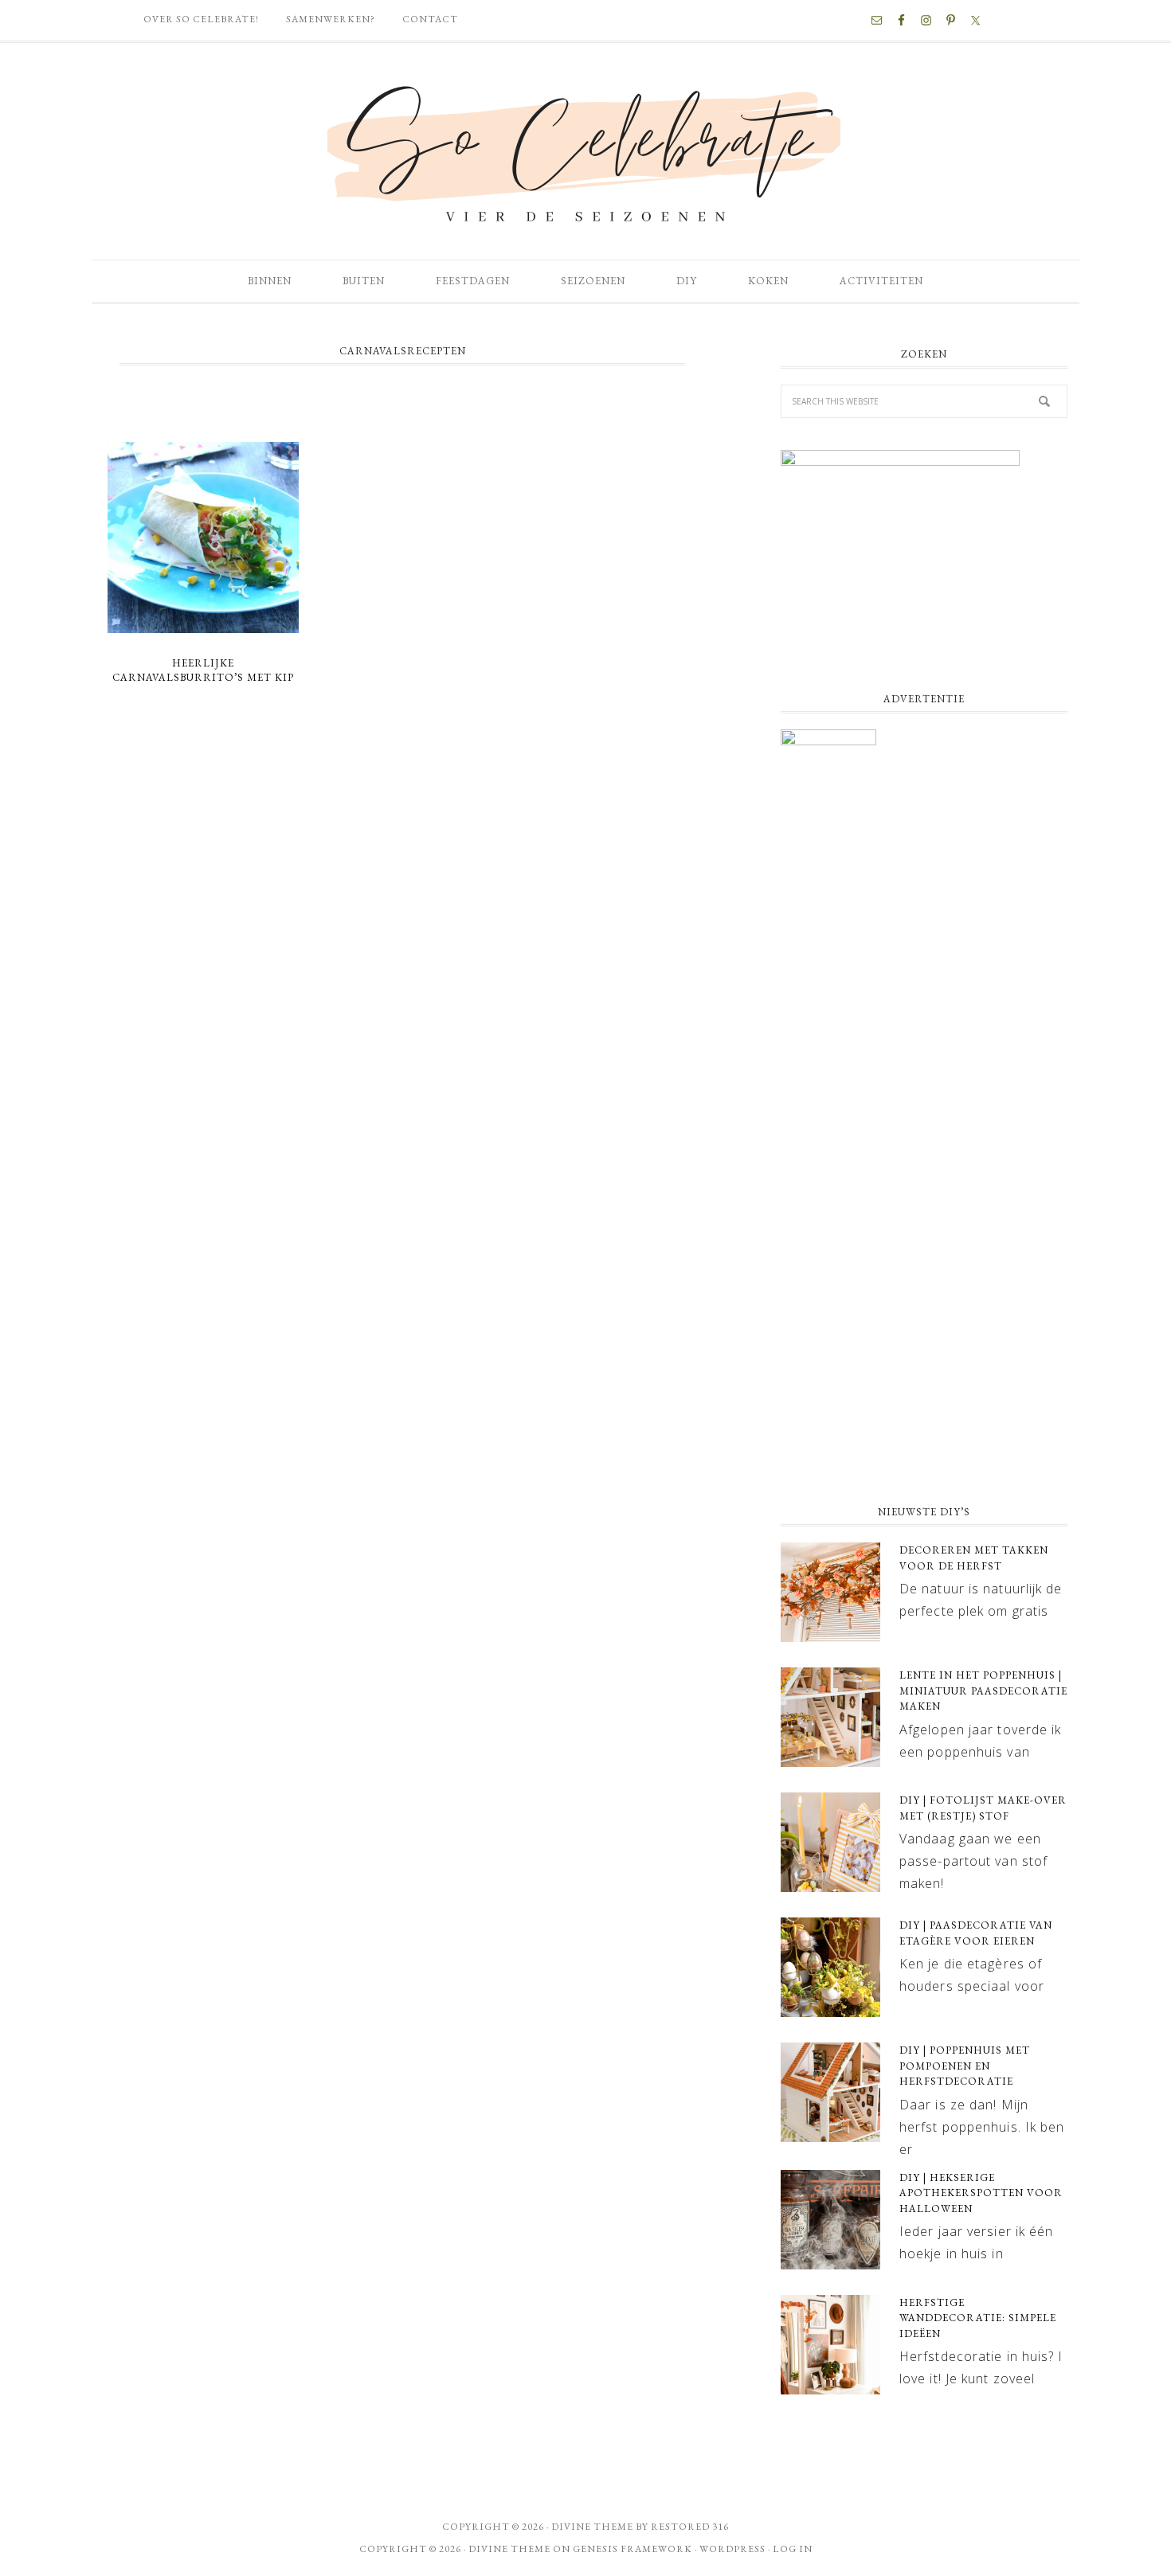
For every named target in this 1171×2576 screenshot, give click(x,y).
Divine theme (592, 2527)
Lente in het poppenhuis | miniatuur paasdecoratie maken (983, 1691)
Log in (793, 2549)
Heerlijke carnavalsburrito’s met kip (203, 670)
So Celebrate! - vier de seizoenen (585, 151)
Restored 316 (690, 2527)
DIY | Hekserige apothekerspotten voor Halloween (981, 2193)
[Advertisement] (924, 1362)
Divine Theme (509, 2549)
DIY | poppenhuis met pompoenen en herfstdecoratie (965, 2066)
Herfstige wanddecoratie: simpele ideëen (978, 2318)
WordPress (732, 2549)
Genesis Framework (632, 2549)
